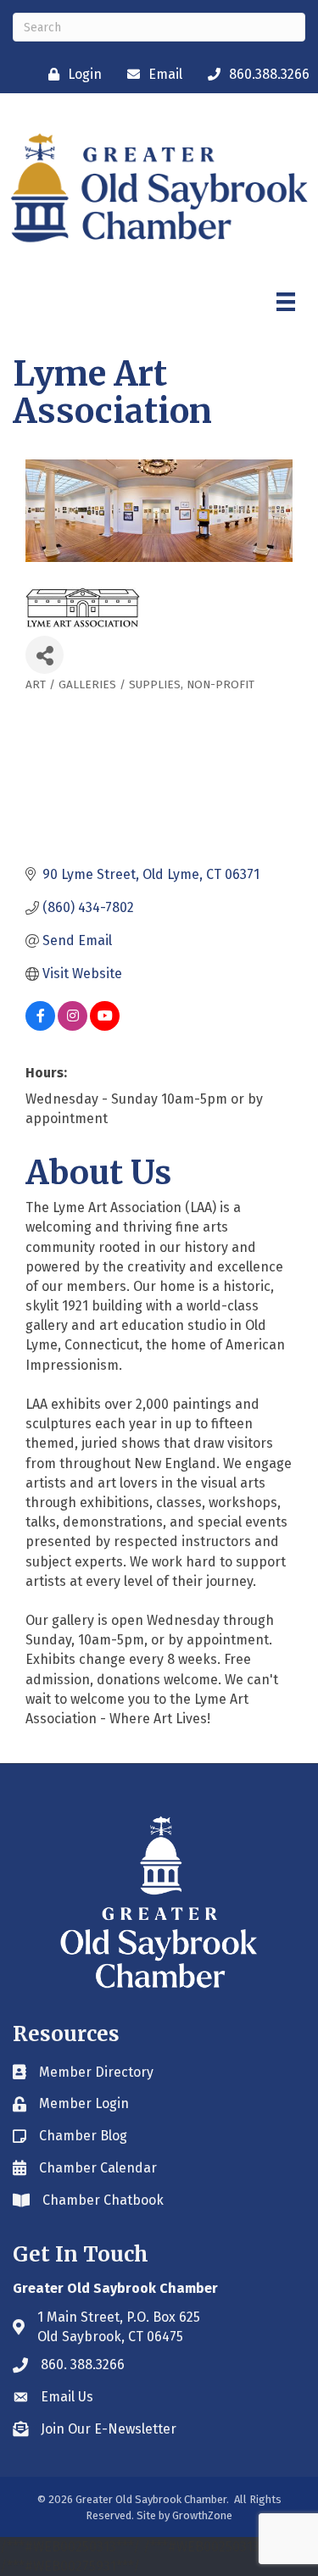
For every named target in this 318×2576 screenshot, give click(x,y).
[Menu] (286, 302)
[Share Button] (45, 655)
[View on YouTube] (105, 1026)
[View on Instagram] (73, 1026)
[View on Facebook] (40, 1026)
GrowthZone (202, 2515)
